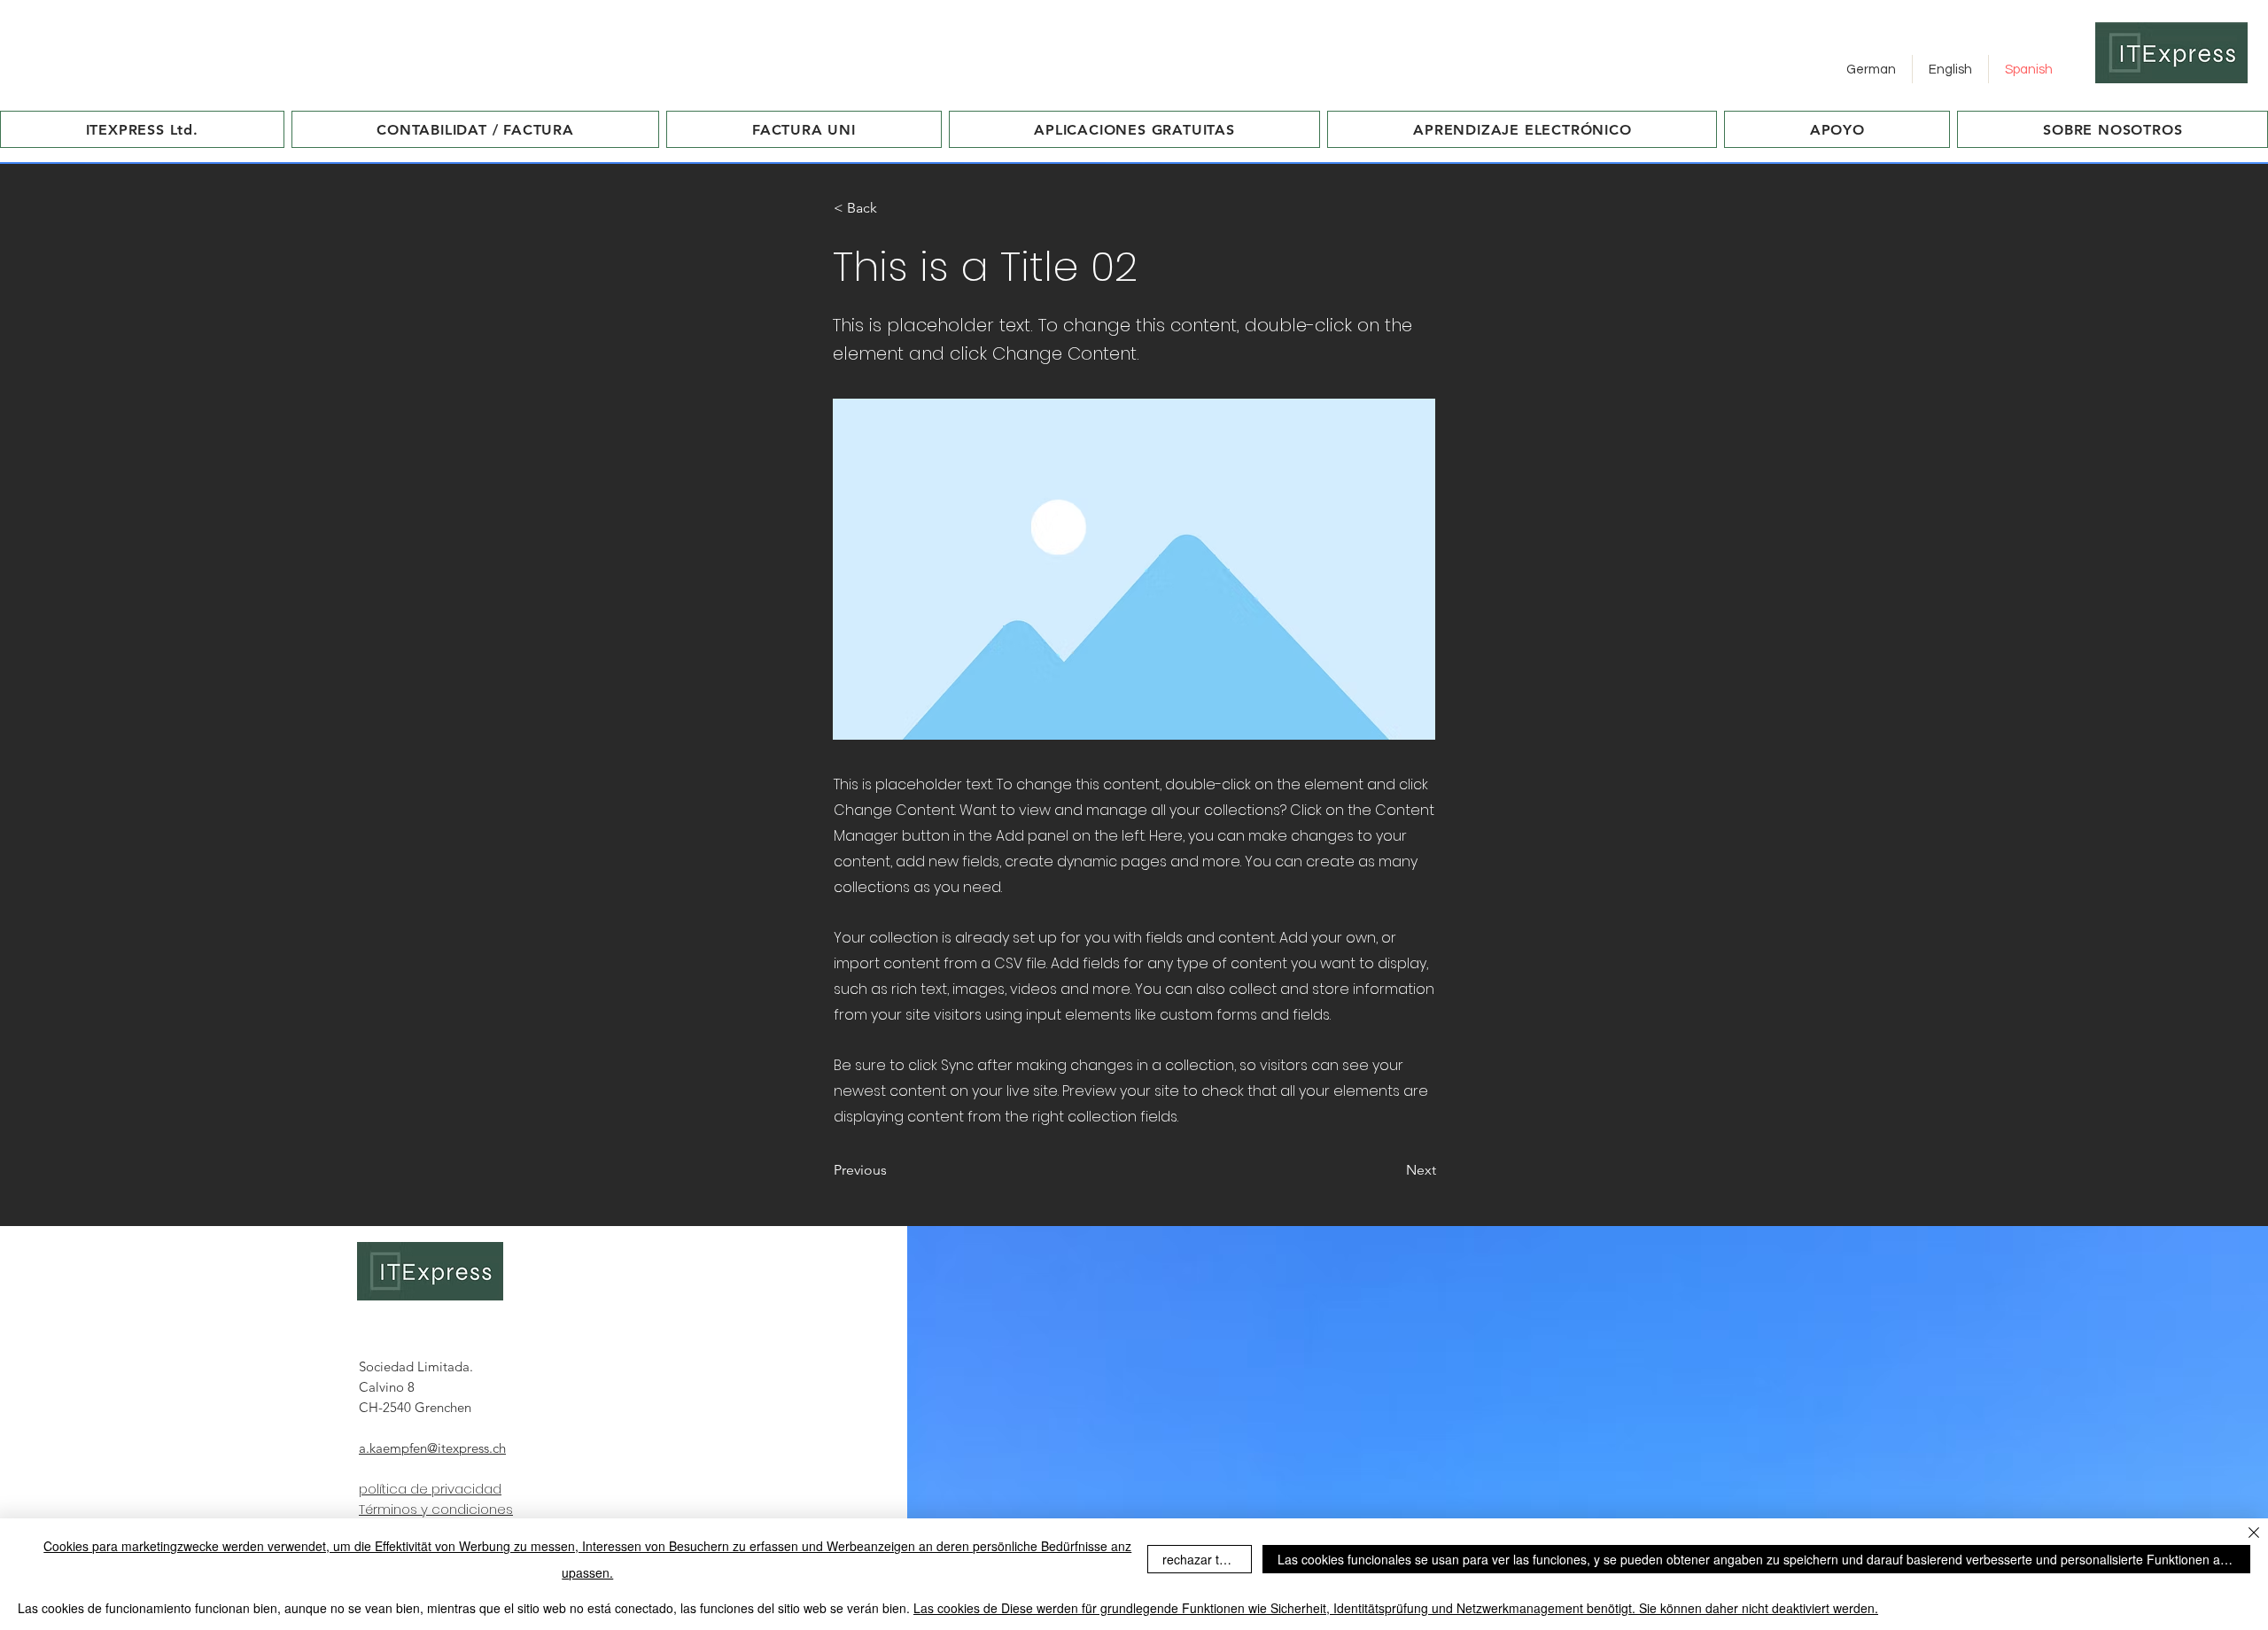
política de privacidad (430, 1489)
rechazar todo (1201, 1559)
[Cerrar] (2254, 1534)
